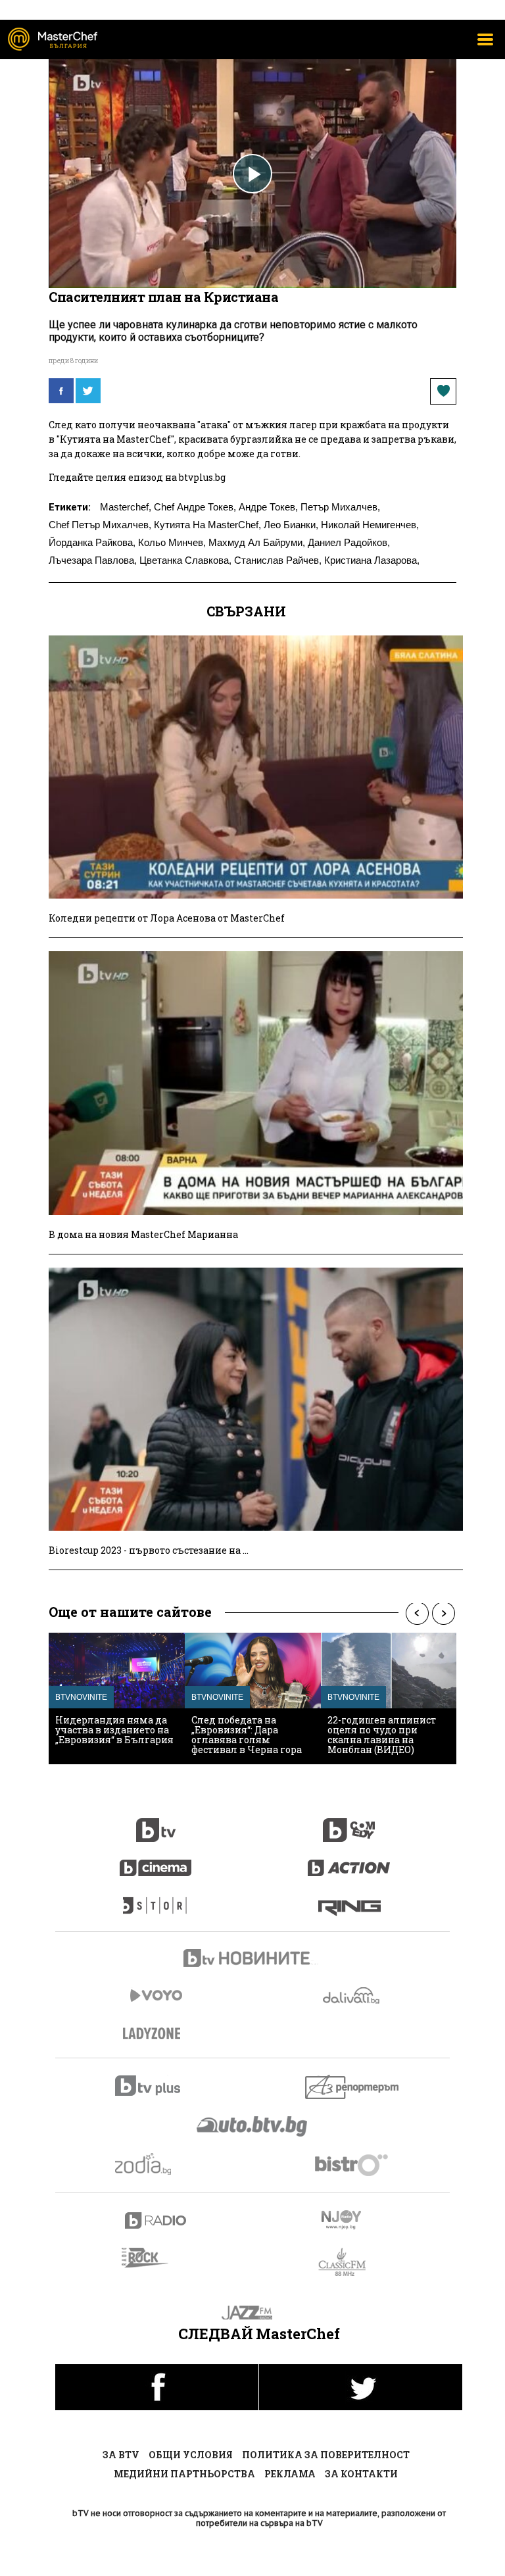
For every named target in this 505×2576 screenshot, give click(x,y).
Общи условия (191, 2455)
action (349, 1861)
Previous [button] (417, 1613)
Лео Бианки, (291, 525)
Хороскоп (156, 2164)
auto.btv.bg (252, 2126)
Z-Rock (153, 2258)
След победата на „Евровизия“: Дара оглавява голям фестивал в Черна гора (247, 1735)
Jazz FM (253, 2313)
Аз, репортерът (353, 2087)
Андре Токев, (268, 507)
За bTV (121, 2455)
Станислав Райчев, (278, 560)
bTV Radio (156, 2220)
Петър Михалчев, (340, 507)
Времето (352, 1995)
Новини (252, 1960)
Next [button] (443, 1613)
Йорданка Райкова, (92, 542)
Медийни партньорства (184, 2474)
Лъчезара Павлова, (93, 560)
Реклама (290, 2474)
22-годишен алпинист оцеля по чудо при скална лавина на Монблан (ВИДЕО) (382, 1735)
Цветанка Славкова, (185, 560)
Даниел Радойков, (349, 542)
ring (349, 1899)
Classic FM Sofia (349, 2263)
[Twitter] (88, 391)
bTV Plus (156, 2086)
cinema (156, 1861)
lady (156, 1899)
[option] (117, 1698)
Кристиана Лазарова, (372, 560)
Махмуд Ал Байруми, (257, 542)
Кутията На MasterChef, (207, 525)
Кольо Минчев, (172, 542)
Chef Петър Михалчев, (100, 525)
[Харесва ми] (443, 391)
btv (156, 1823)
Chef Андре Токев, (195, 507)
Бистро (353, 2165)
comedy (349, 1823)
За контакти (361, 2474)
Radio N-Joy (353, 2219)
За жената (156, 2034)
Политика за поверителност (326, 2455)
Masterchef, (126, 507)
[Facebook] (61, 391)
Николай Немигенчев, (370, 525)
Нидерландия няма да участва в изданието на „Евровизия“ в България (114, 1730)
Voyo (156, 1995)
